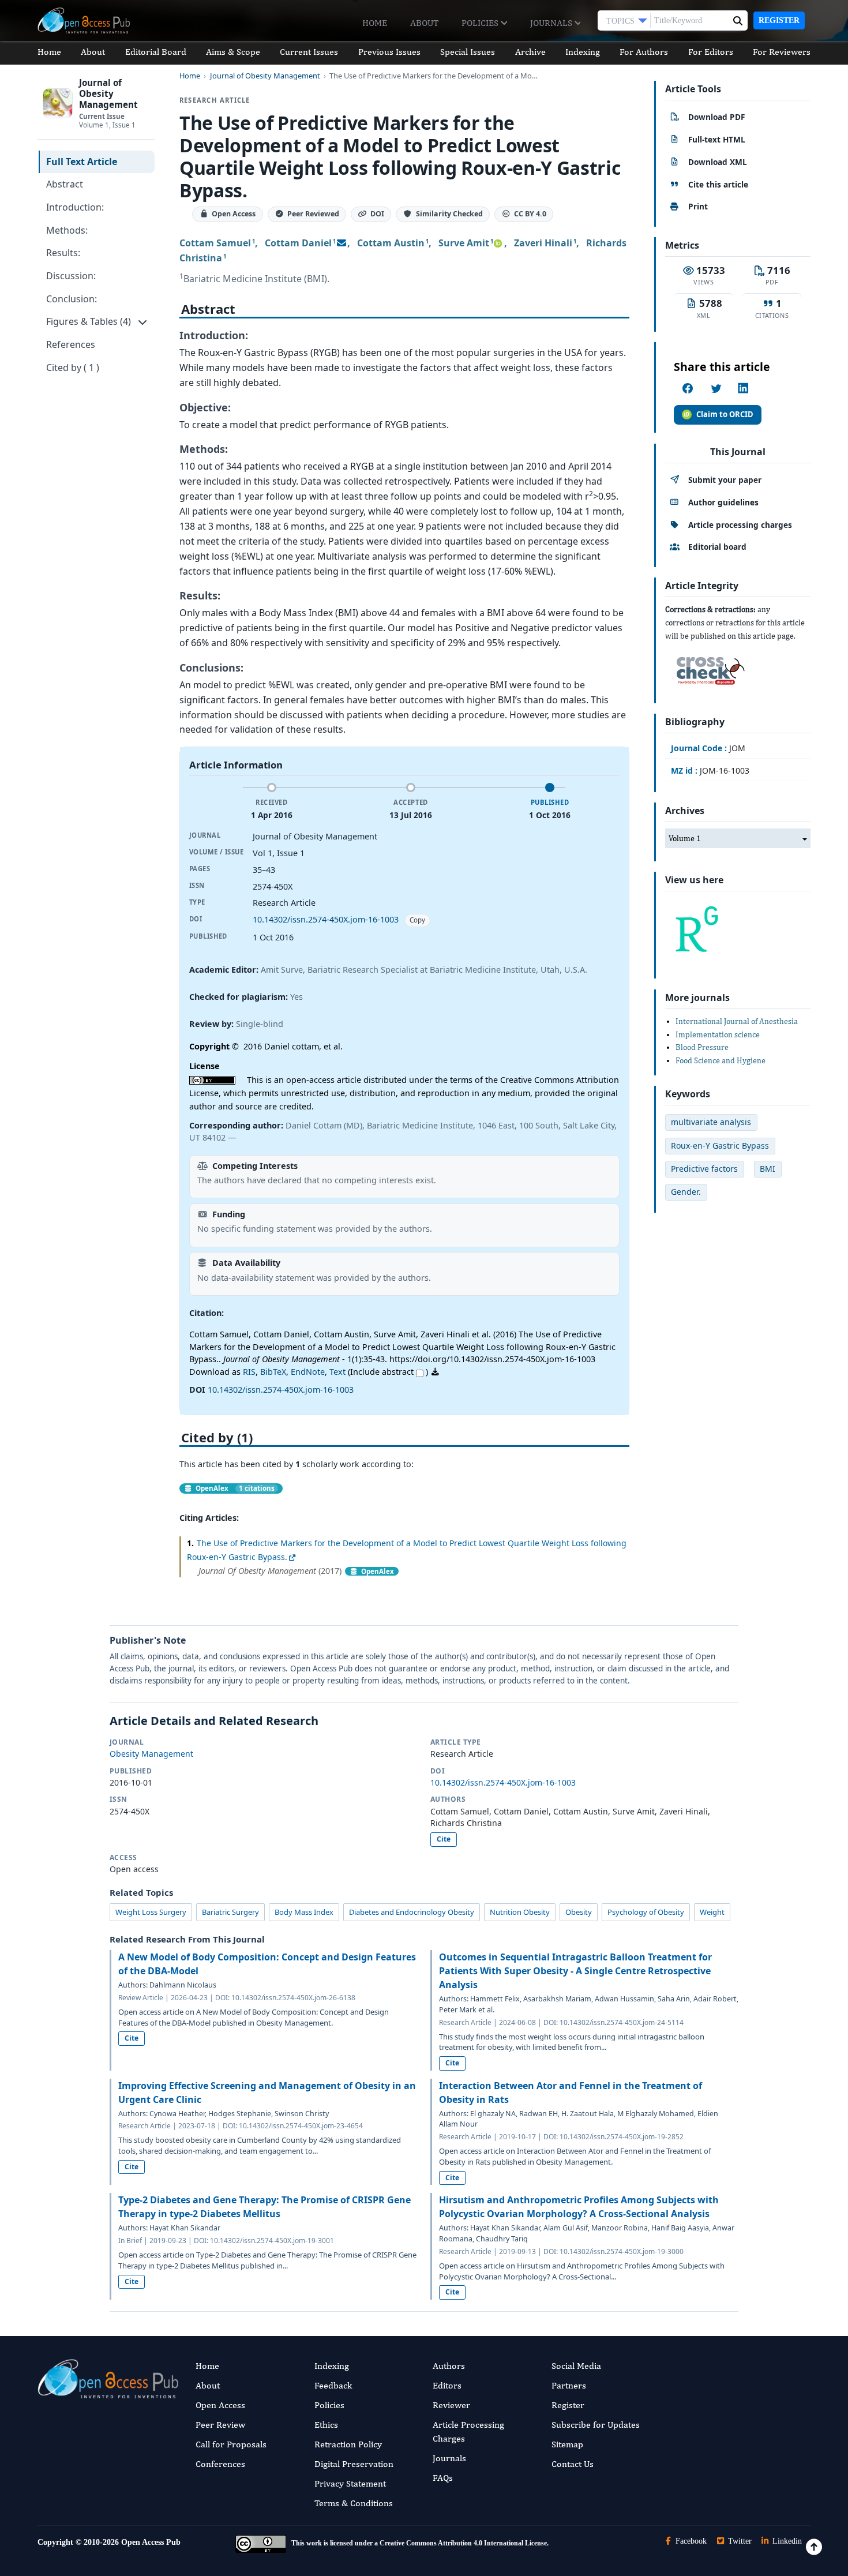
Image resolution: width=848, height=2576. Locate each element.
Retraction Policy (348, 2444)
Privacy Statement (350, 2483)
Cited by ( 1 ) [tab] (73, 368)
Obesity (579, 1912)
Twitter (739, 2541)
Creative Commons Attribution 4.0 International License (463, 2543)
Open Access (220, 2405)
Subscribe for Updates (596, 2425)
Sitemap (567, 2444)
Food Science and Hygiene (721, 1060)
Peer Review (220, 2425)
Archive (530, 52)
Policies (481, 23)
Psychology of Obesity (646, 1912)
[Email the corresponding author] (342, 243)
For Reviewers (782, 52)
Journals (552, 23)
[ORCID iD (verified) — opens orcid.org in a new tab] (498, 243)
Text (337, 1372)
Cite (444, 1839)
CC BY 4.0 (530, 214)
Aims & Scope (233, 52)
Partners (569, 2385)
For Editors (711, 52)
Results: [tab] (63, 253)
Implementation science (718, 1034)
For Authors (644, 52)
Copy (417, 920)
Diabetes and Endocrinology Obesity (412, 1912)
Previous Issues (389, 52)
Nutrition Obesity (520, 1912)
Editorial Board (156, 52)
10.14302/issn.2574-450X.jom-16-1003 (326, 919)
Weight (712, 1912)
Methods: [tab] (67, 230)
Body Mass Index (304, 1912)
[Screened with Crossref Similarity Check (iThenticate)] (708, 668)
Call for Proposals (231, 2444)
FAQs (443, 2478)
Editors (447, 2385)
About (424, 23)
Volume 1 (685, 838)
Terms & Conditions (354, 2503)
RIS (249, 1372)
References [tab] (71, 344)
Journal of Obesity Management (265, 76)
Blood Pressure (702, 1047)
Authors (449, 2366)
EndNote (308, 1372)
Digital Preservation (354, 2464)
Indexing (583, 52)
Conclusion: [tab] (72, 299)
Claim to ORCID (725, 414)
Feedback (333, 2385)
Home (375, 23)
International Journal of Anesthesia (737, 1021)
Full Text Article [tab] (82, 162)
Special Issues (468, 52)
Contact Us (573, 2464)
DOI (377, 214)
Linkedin (786, 2541)
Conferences (220, 2464)
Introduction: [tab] (75, 207)
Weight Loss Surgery (151, 1912)
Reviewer (451, 2405)
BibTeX (273, 1372)
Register (779, 20)
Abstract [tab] (65, 184)
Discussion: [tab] (71, 276)
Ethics (326, 2425)
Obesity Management (151, 1754)
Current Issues (309, 52)
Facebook (690, 2541)
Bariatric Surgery (230, 1912)
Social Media (576, 2366)
